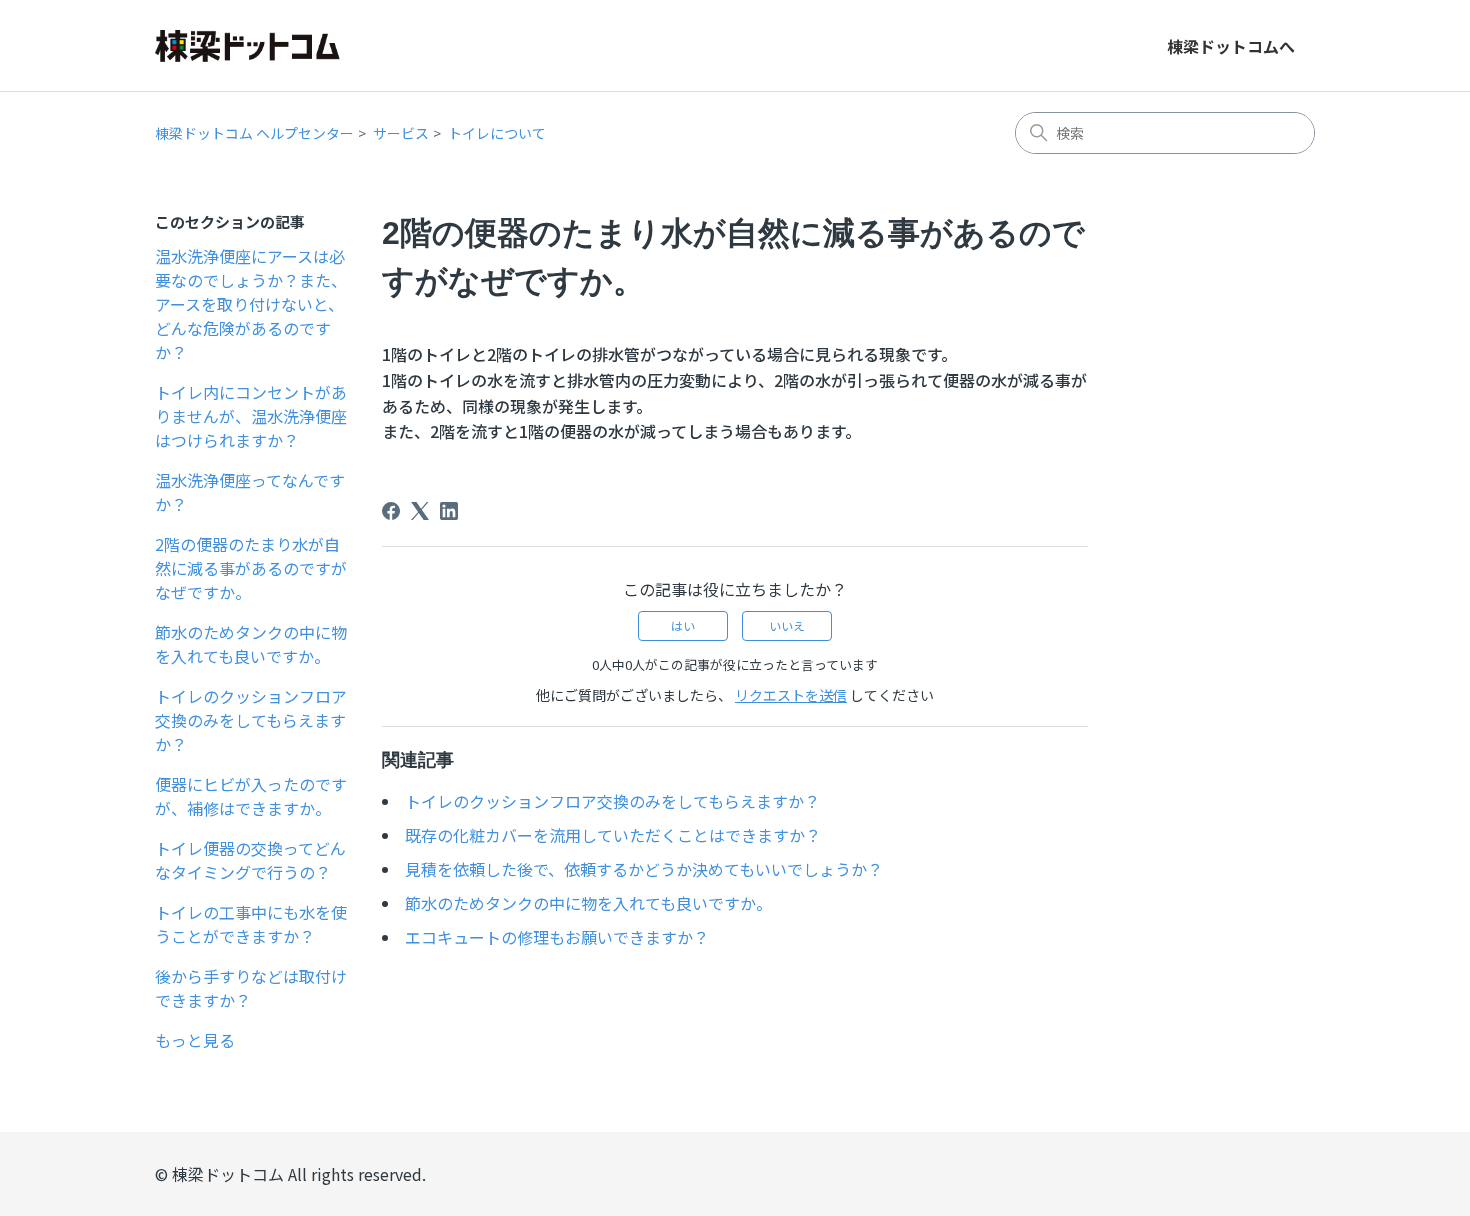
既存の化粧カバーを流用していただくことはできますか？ (613, 835)
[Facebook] (391, 511)
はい (683, 625)
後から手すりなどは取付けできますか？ (251, 988)
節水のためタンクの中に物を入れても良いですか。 (251, 644)
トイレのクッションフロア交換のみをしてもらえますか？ (251, 720)
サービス (401, 133)
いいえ (787, 625)
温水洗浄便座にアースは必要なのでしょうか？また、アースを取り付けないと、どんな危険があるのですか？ (251, 304)
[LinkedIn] (449, 511)
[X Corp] (420, 511)
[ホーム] (247, 46)
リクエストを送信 (791, 695)
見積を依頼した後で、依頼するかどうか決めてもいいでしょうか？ (644, 869)
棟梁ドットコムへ (1231, 46)
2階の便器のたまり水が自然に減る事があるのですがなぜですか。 (251, 568)
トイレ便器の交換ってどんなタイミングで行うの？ (250, 860)
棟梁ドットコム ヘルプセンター (254, 133)
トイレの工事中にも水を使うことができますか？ (251, 924)
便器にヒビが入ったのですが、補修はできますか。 (251, 796)
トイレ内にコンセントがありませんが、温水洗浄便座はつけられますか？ (251, 416)
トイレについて (497, 133)
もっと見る (195, 1040)
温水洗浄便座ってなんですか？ (250, 492)
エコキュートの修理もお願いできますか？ (557, 937)
